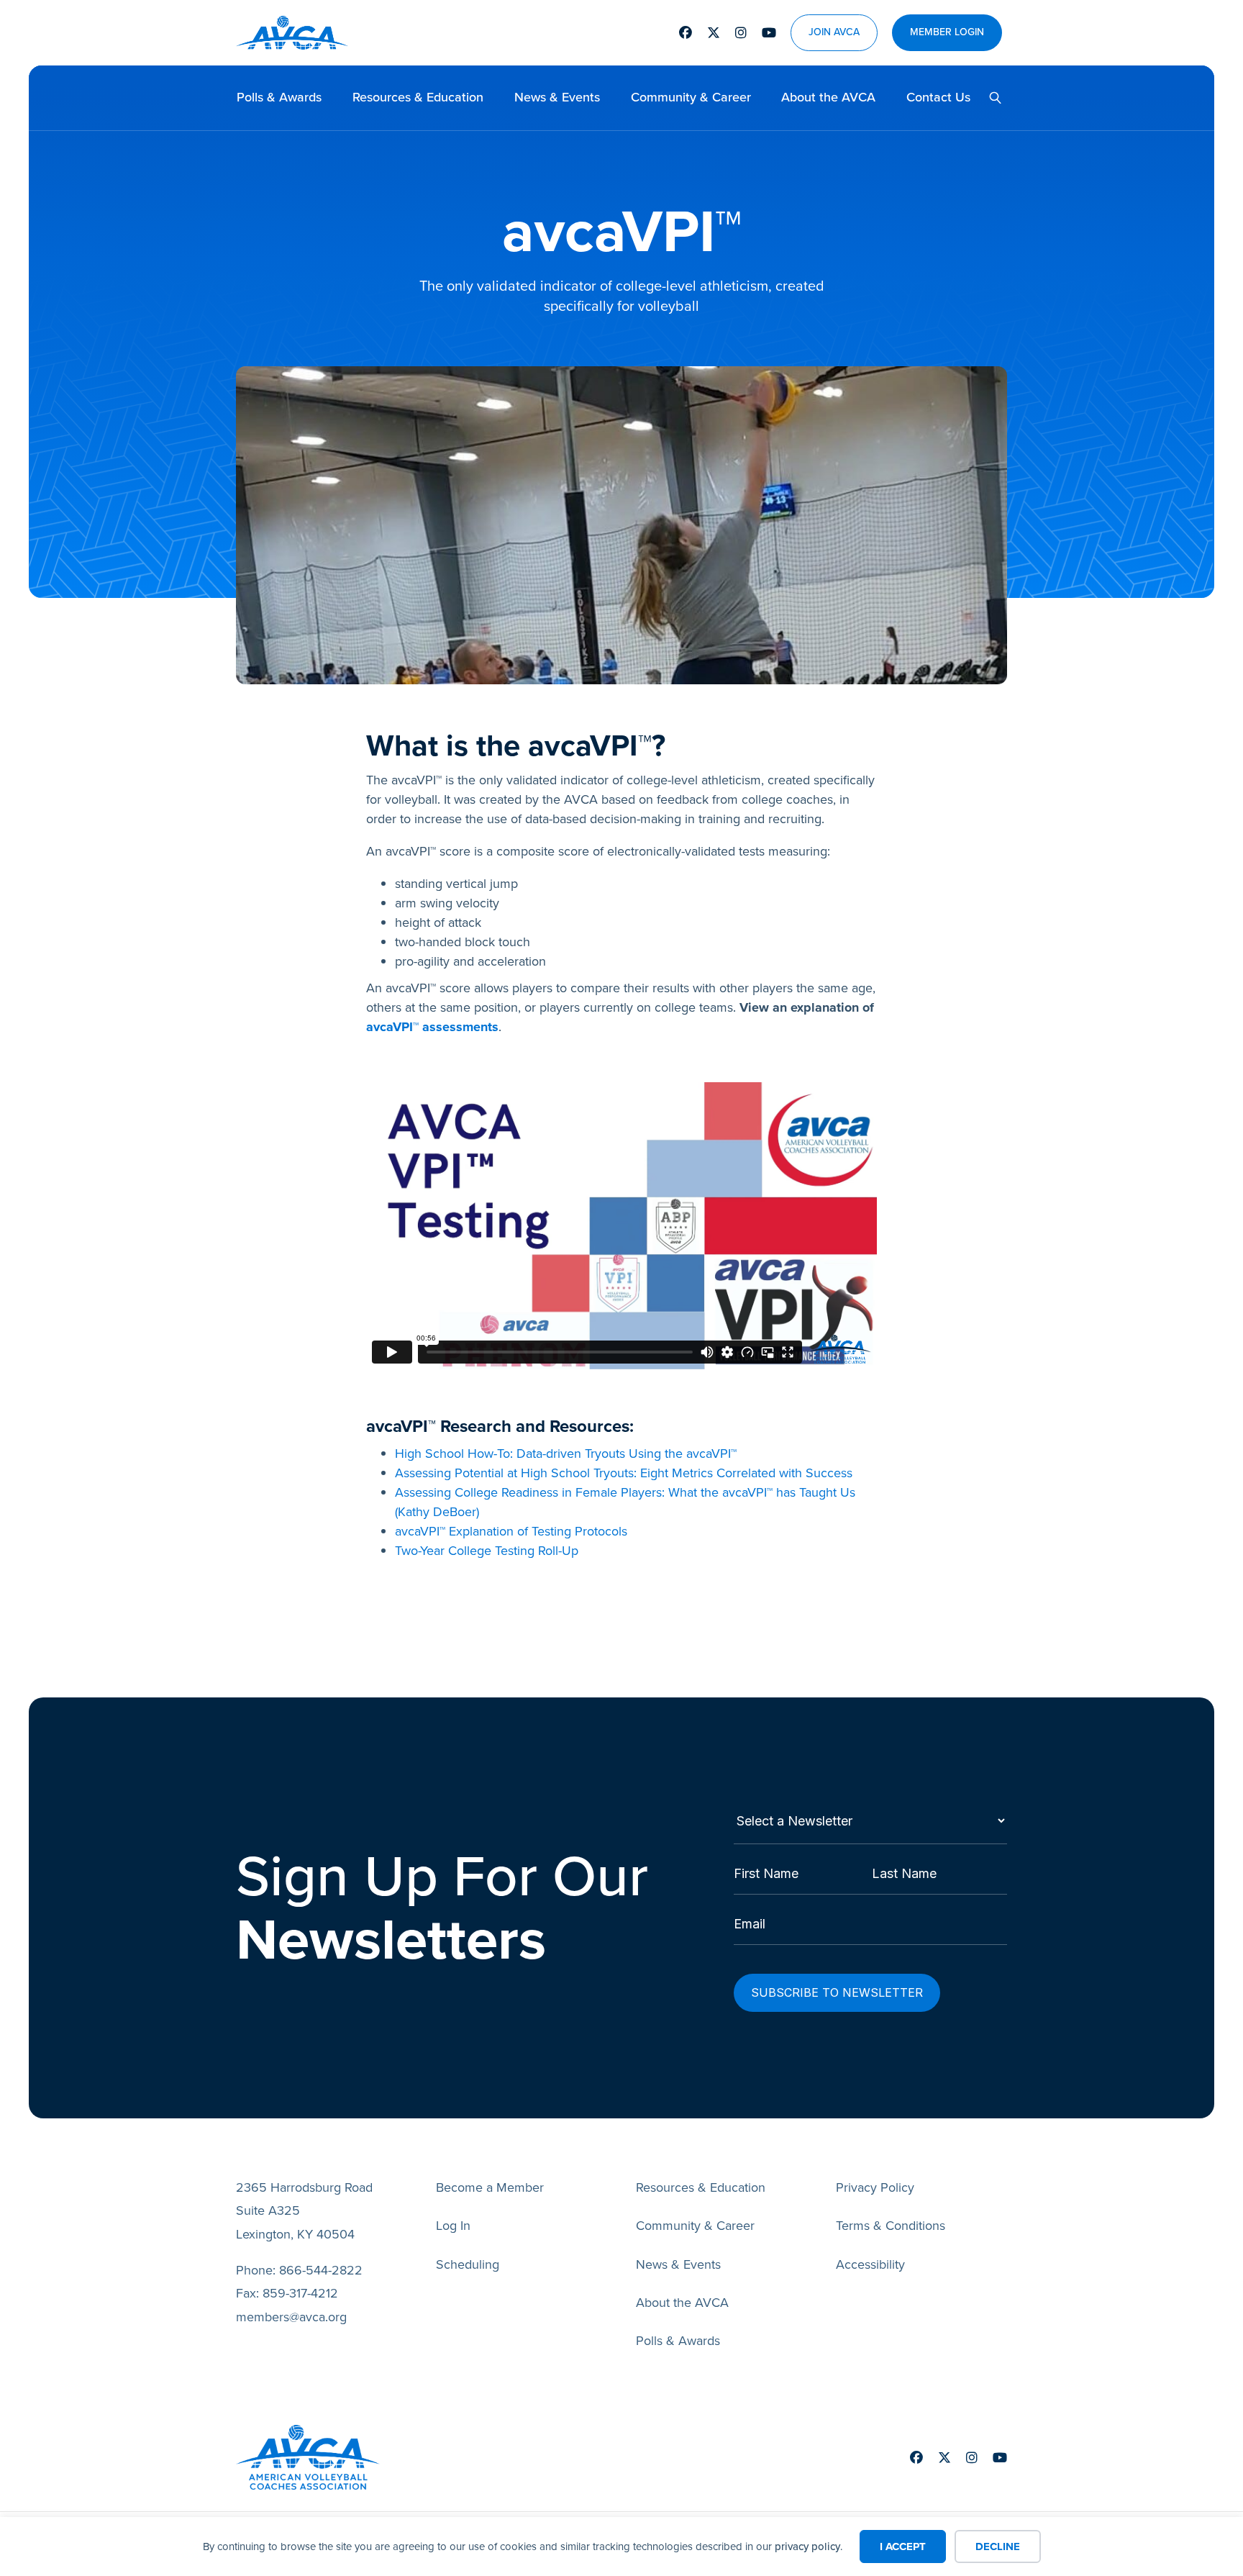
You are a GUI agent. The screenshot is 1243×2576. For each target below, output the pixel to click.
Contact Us (938, 97)
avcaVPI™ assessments (432, 1027)
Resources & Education (418, 97)
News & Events (557, 97)
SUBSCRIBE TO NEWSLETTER (837, 1992)
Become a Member (490, 2187)
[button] (990, 98)
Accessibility (870, 2264)
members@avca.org (291, 2317)
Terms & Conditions (891, 2226)
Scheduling (468, 2264)
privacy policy (807, 2546)
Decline (998, 2546)
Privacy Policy (875, 2187)
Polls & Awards (279, 97)
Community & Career (691, 97)
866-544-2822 (321, 2270)
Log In (453, 2226)
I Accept (903, 2546)
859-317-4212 (300, 2293)
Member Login (947, 33)
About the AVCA (828, 97)
